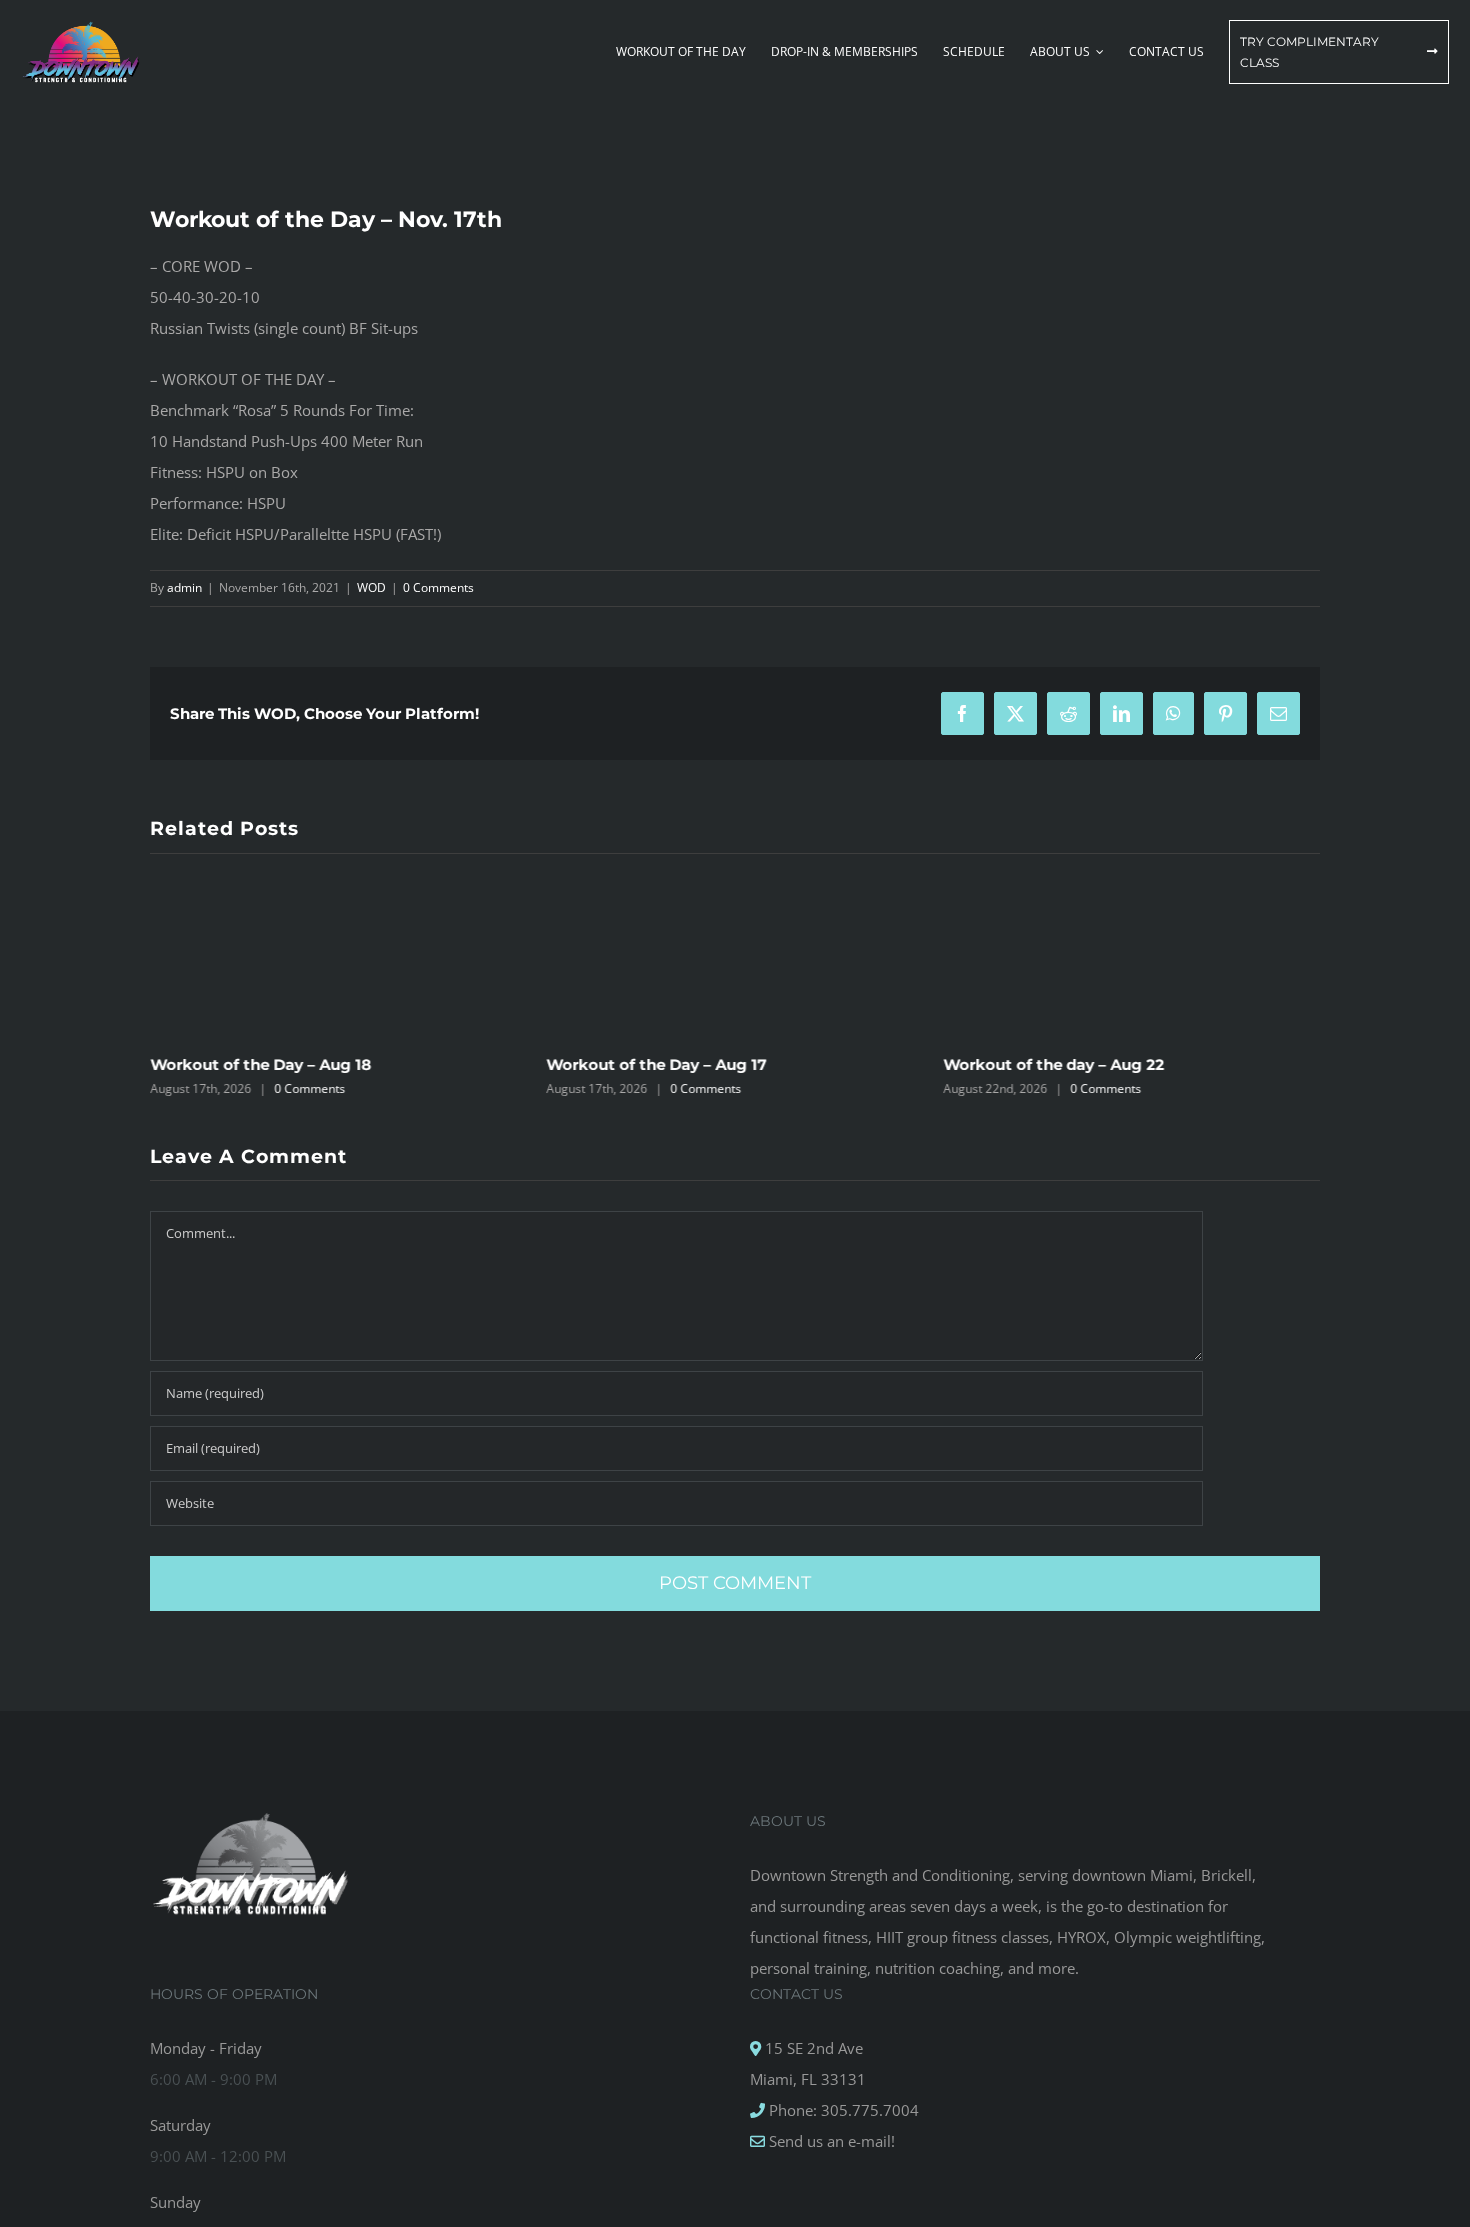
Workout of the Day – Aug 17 (657, 1064)
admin (184, 587)
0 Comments (438, 587)
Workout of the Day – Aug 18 (260, 1064)
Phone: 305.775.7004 (842, 2110)
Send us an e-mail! (830, 2141)
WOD (371, 587)
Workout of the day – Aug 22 (1053, 1064)
